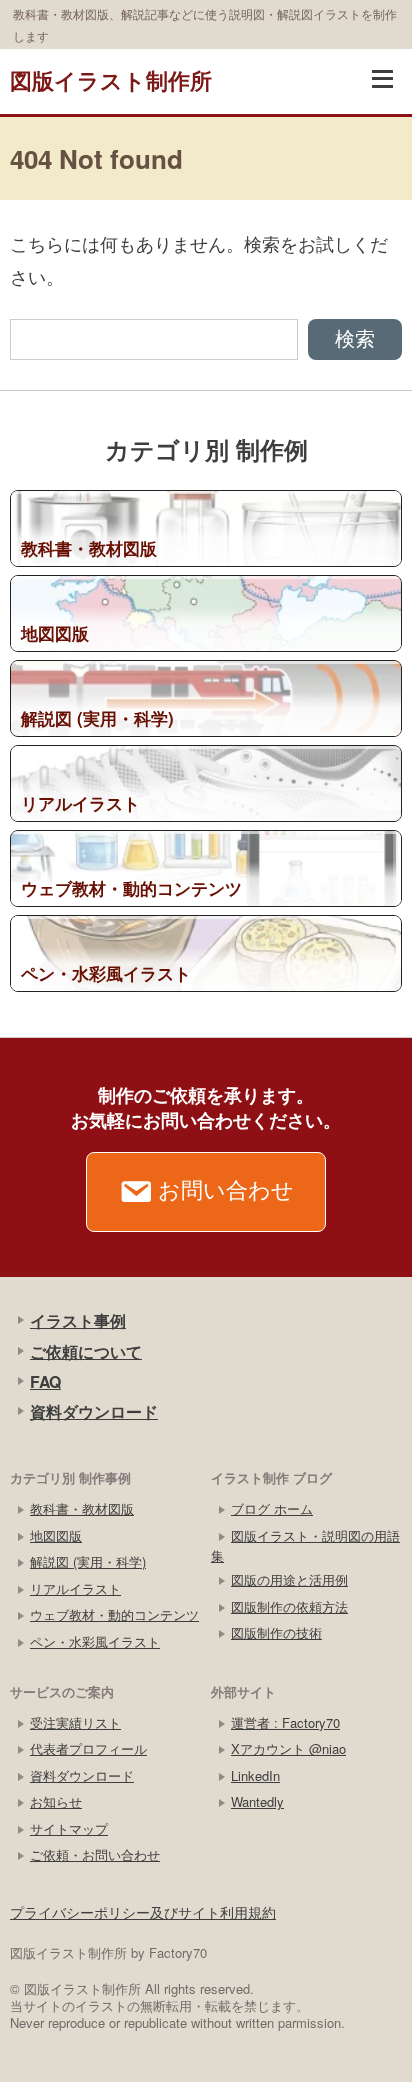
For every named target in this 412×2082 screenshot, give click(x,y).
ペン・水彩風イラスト (95, 1641)
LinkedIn (255, 1775)
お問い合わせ (226, 1188)
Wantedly (257, 1801)
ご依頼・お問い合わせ (95, 1854)
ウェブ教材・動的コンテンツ (114, 1614)
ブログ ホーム (272, 1508)
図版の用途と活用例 (289, 1579)
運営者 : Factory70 (285, 1722)
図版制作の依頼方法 (289, 1606)
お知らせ (56, 1801)
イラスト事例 (78, 1320)
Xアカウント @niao (288, 1748)
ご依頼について (86, 1351)
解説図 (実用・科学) (88, 1561)
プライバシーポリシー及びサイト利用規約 (143, 1912)
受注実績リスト (75, 1722)
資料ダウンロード (94, 1411)
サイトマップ (69, 1828)
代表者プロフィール (88, 1748)
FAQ (45, 1381)
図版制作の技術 (276, 1632)
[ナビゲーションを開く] (382, 79)
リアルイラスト (75, 1588)
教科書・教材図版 (82, 1508)
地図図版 (56, 1535)
